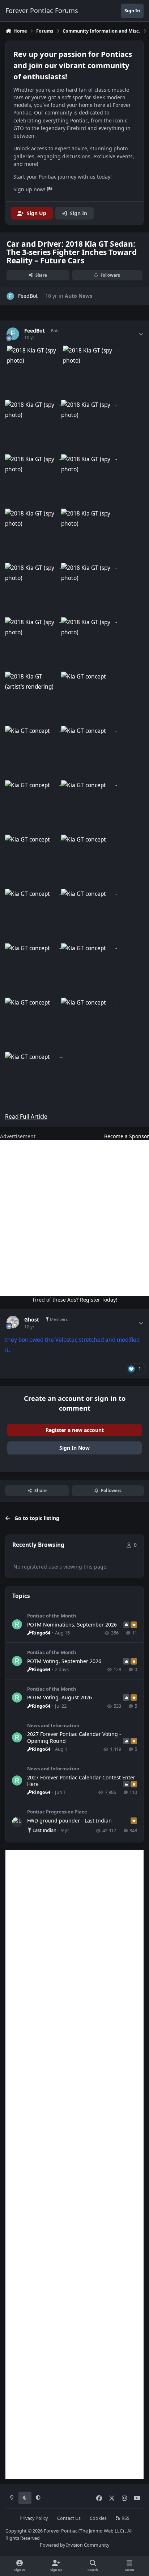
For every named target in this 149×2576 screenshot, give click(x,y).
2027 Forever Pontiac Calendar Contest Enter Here (81, 1781)
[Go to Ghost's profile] (13, 1322)
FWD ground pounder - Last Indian (69, 1821)
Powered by (74, 2545)
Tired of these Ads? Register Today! (75, 1300)
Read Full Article (26, 1117)
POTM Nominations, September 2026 (72, 1625)
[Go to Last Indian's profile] (17, 1822)
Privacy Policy (34, 2518)
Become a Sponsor (127, 1136)
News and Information (53, 1725)
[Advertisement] (74, 1218)
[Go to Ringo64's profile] (17, 1624)
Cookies (98, 2518)
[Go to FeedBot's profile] (10, 296)
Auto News (78, 296)
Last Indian (44, 1830)
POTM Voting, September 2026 (64, 1661)
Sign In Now (74, 1448)
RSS (125, 2518)
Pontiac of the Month (52, 1616)
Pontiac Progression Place (57, 1812)
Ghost (32, 1320)
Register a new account (75, 1430)
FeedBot (35, 331)
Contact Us (69, 2518)
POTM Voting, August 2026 (59, 1697)
